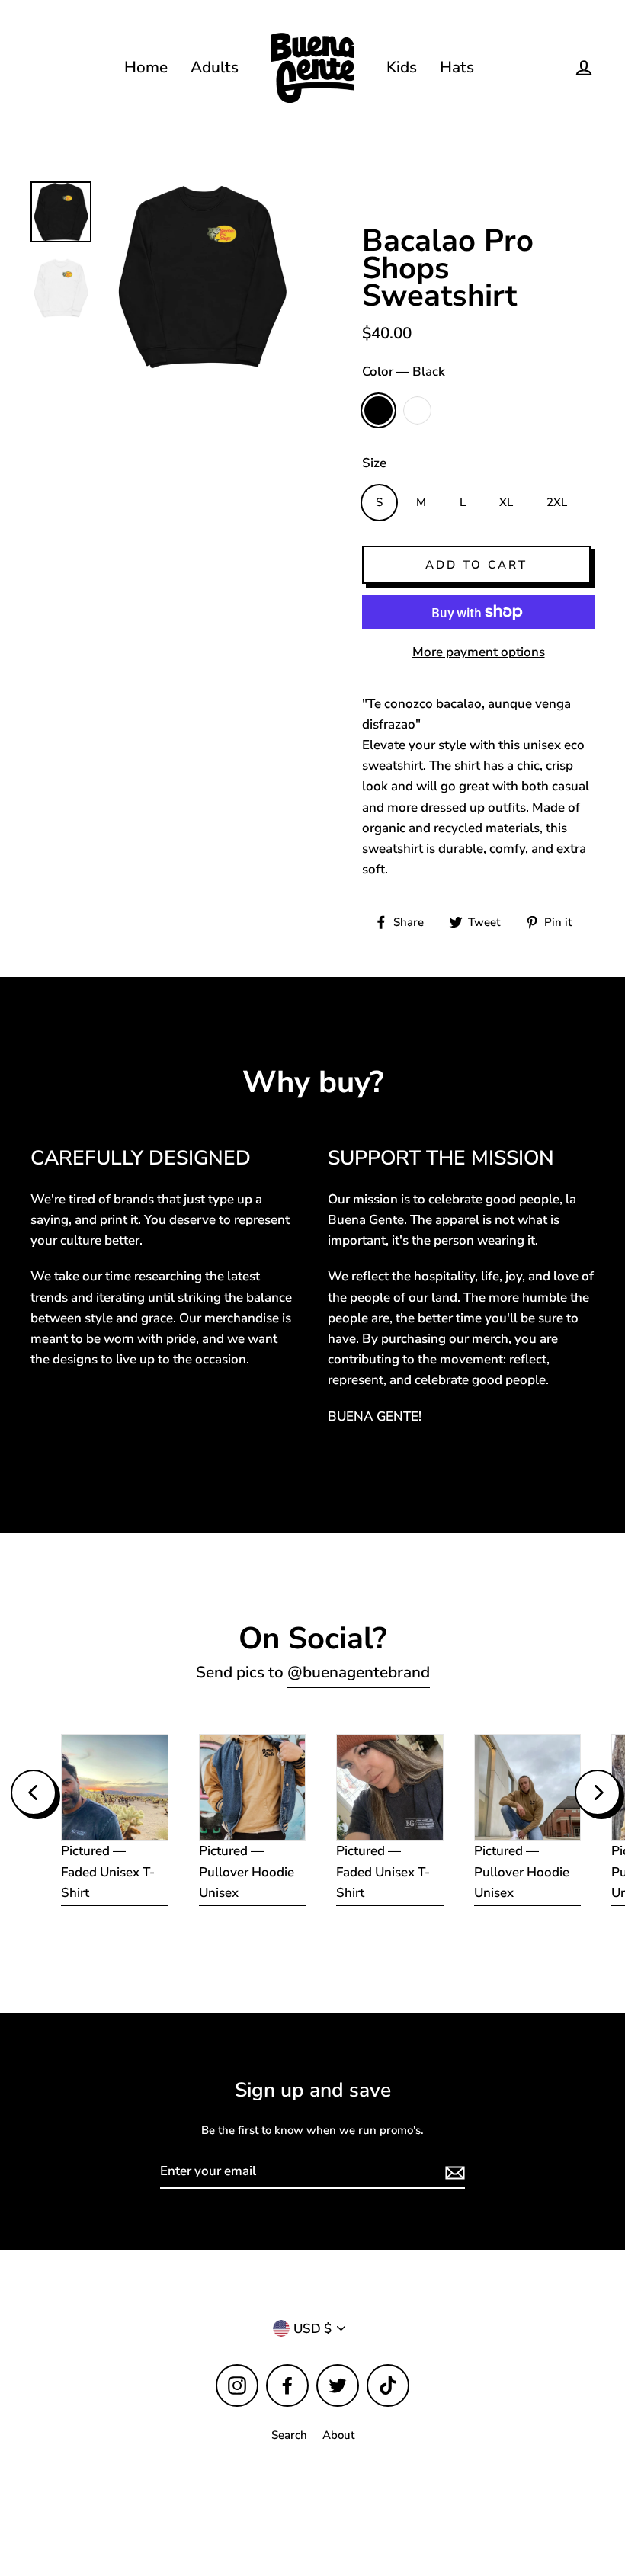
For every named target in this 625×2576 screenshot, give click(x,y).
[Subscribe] (453, 2172)
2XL (557, 502)
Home (146, 67)
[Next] (598, 1793)
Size (374, 463)
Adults (215, 67)
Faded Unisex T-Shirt (108, 1882)
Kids (402, 67)
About (338, 2435)
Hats (457, 67)
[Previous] (34, 1793)
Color (404, 372)
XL (506, 502)
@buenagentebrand (359, 1672)
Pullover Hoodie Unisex (247, 1882)
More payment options (479, 652)
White (417, 410)
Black (378, 410)
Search (289, 2435)
